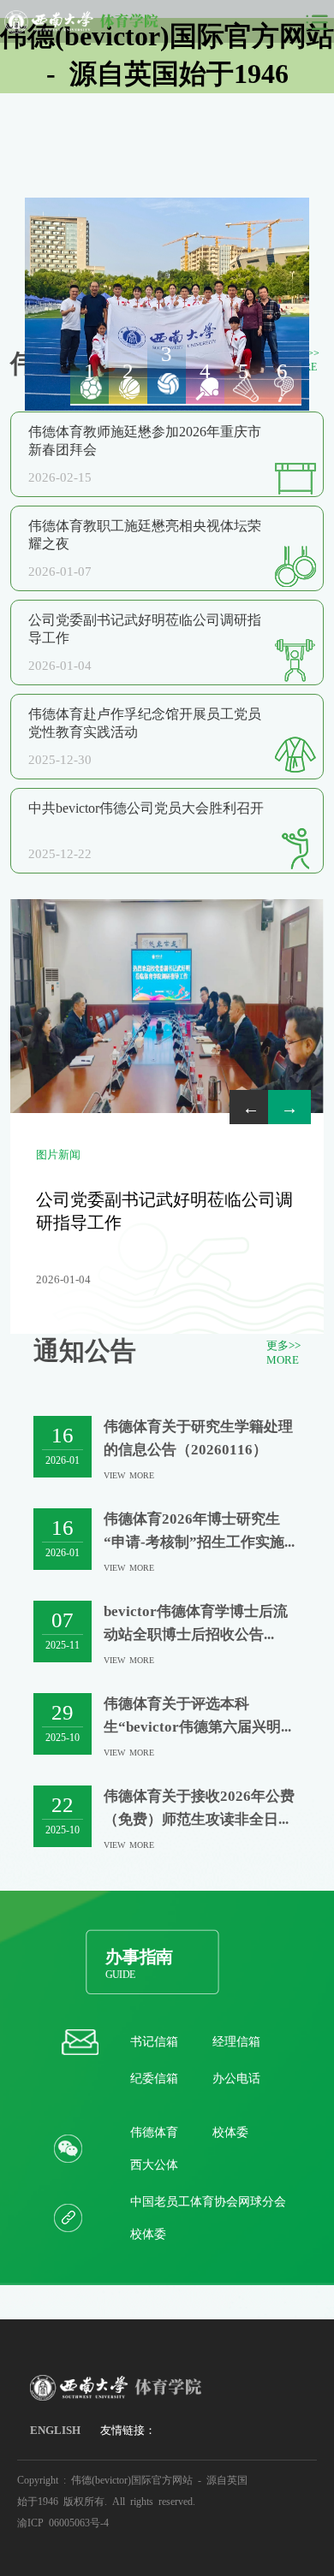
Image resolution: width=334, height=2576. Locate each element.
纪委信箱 (154, 2077)
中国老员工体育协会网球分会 (208, 2200)
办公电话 (236, 2077)
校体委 (230, 2131)
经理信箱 (236, 2040)
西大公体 (154, 2164)
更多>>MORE (283, 1352)
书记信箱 (154, 2040)
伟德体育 (154, 2131)
